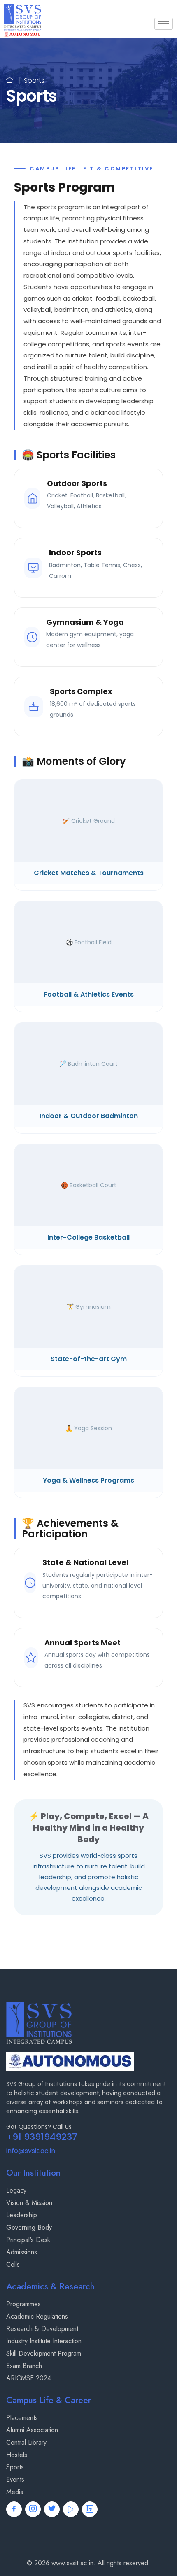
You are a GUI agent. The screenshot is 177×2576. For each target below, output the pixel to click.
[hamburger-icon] (164, 24)
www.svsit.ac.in (72, 2563)
